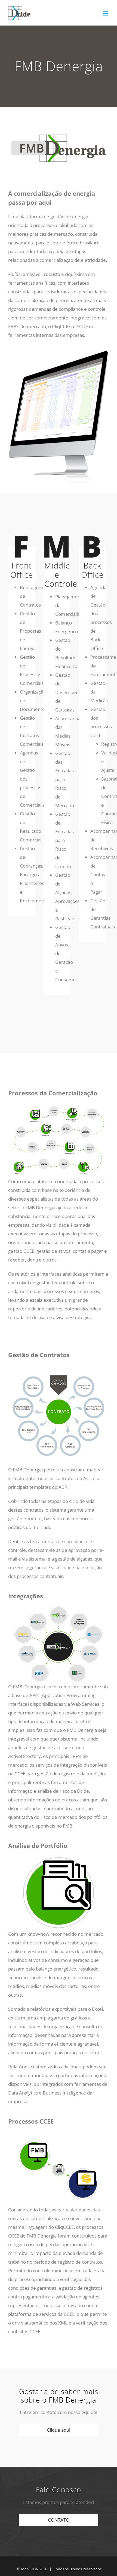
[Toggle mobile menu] (106, 13)
